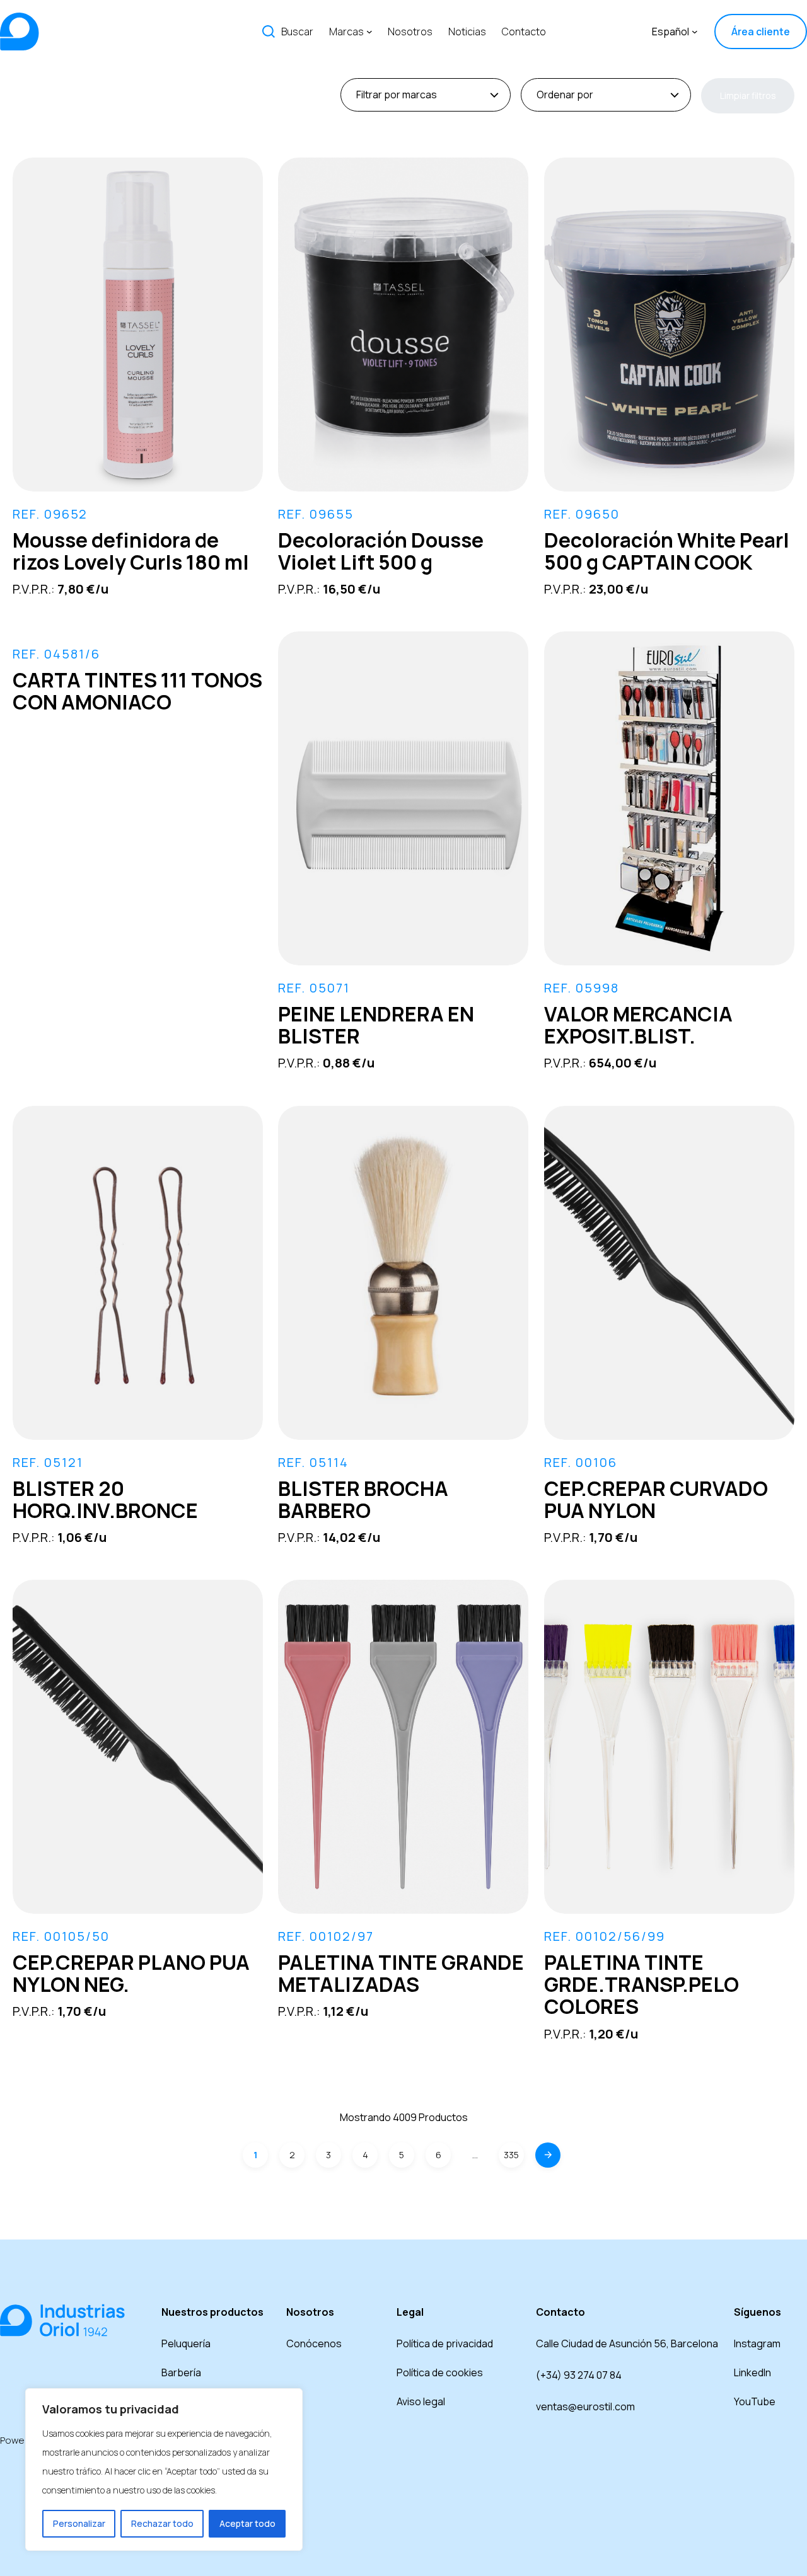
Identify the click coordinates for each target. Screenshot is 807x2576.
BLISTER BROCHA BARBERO (363, 1499)
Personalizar (79, 2523)
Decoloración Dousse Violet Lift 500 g (381, 551)
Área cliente (761, 32)
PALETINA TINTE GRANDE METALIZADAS (401, 1973)
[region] (164, 2470)
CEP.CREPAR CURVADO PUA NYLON (656, 1499)
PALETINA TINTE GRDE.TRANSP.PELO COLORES (642, 1984)
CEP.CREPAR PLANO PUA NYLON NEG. (131, 1973)
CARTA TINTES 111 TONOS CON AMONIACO (137, 691)
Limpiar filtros (748, 95)
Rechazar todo (162, 2523)
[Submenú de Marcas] (369, 32)
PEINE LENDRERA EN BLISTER (376, 1025)
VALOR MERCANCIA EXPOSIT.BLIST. (638, 1025)
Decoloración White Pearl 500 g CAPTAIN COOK (667, 551)
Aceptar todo (247, 2523)
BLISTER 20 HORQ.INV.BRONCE (105, 1499)
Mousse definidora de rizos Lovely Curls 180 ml (131, 551)
